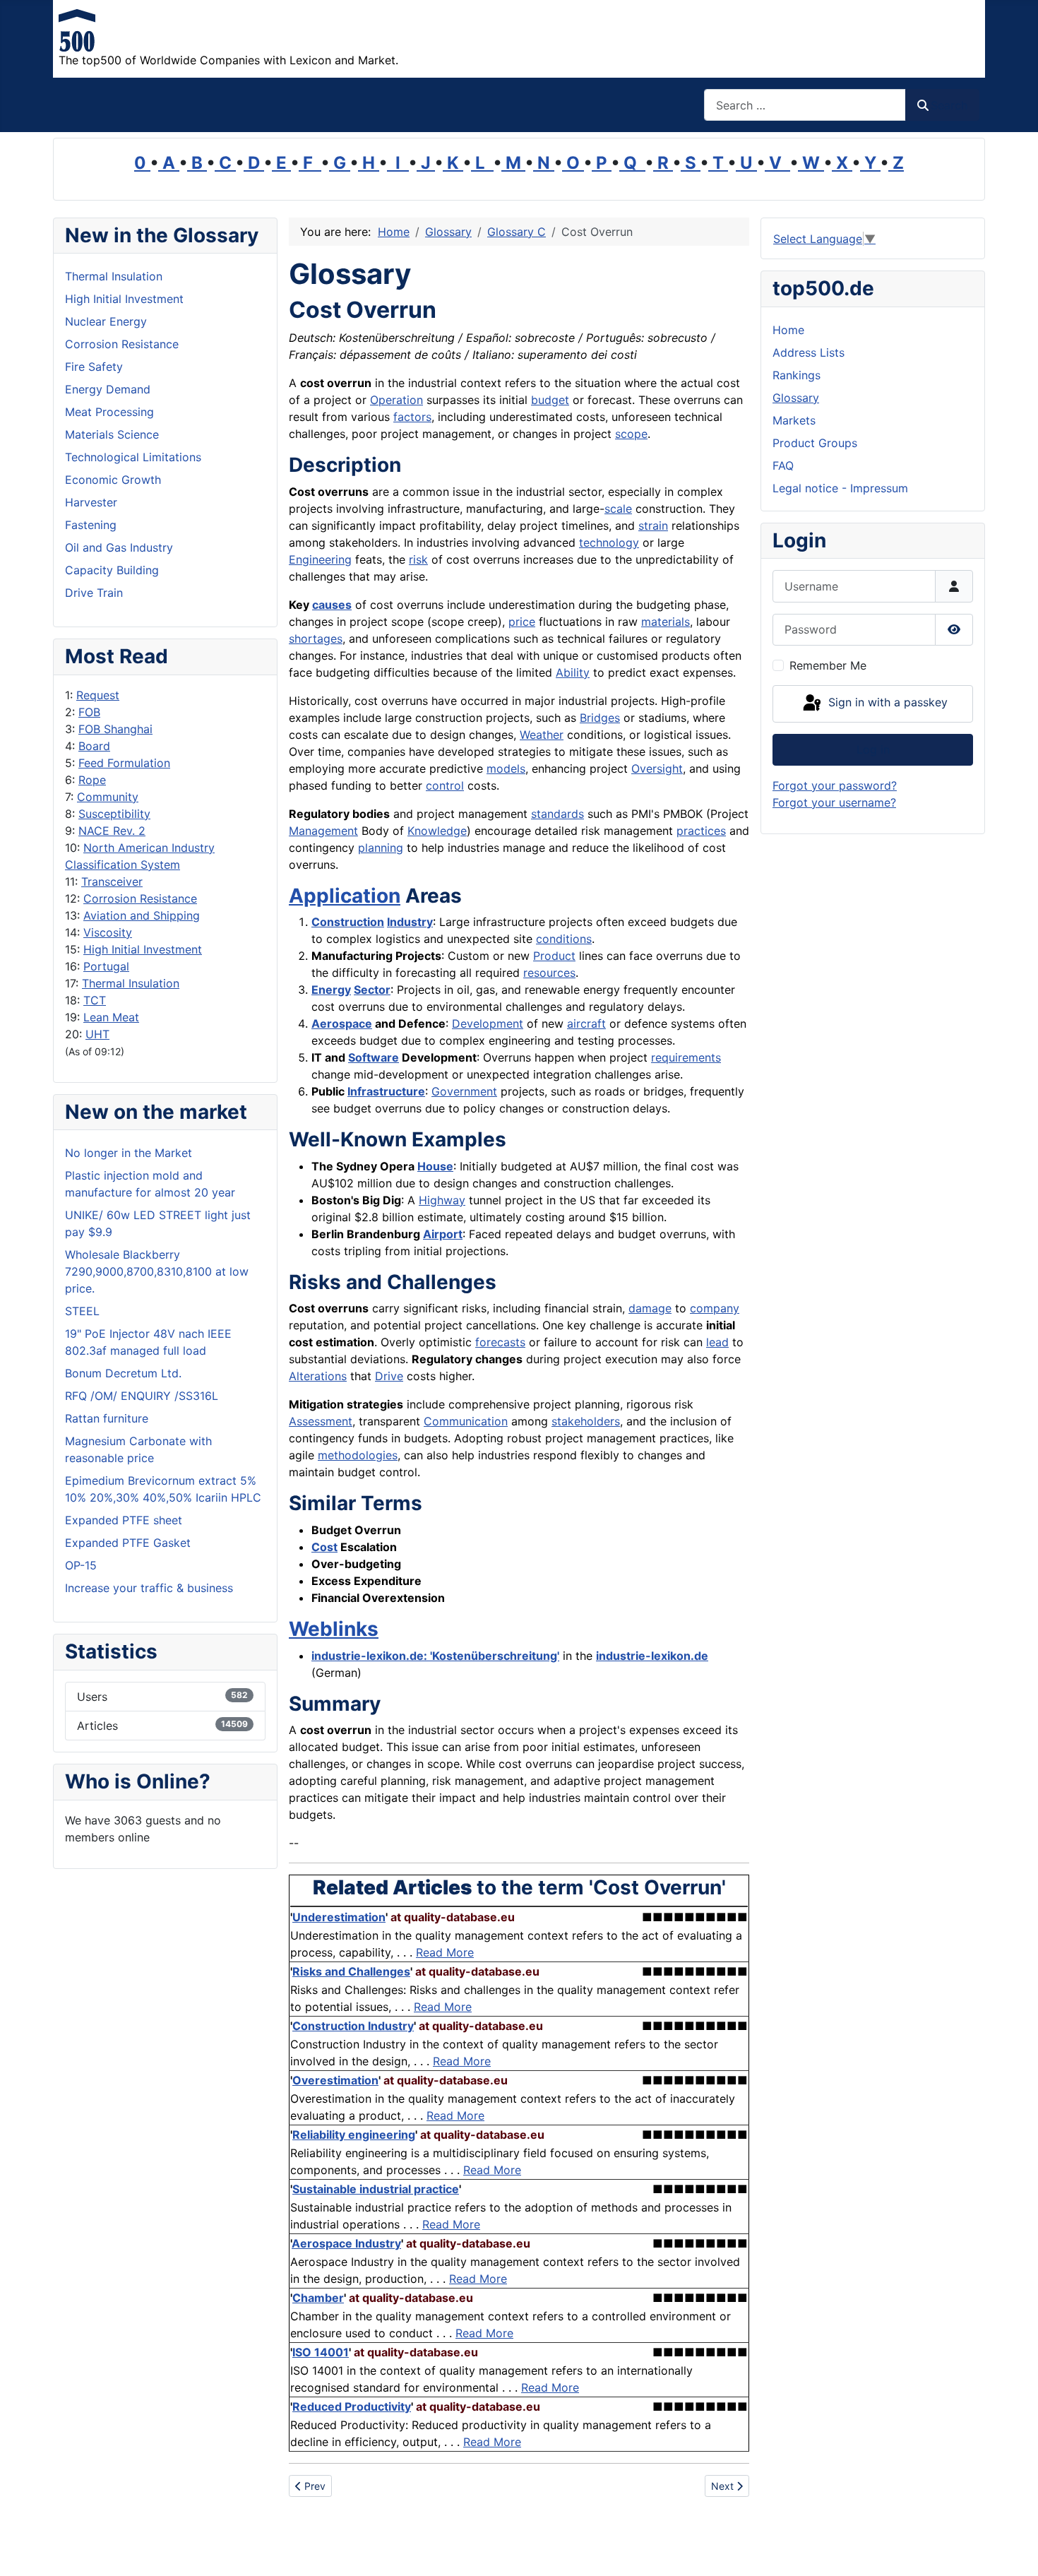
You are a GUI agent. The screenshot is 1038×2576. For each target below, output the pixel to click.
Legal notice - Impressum (840, 488)
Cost (324, 1547)
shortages (316, 639)
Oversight (657, 768)
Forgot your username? (834, 802)
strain (653, 526)
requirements (686, 1057)
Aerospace (342, 1023)
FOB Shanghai (115, 729)
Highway (442, 1200)
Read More (445, 1952)
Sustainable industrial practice (376, 2189)
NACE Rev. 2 (112, 831)
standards (557, 814)
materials (666, 622)
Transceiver (112, 882)
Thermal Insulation (131, 983)
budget (550, 400)
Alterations (318, 1376)
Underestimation (339, 1917)
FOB (89, 712)
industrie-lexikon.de (652, 1656)
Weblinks (334, 1629)
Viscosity (108, 932)
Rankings (797, 375)
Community (108, 797)
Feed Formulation (124, 763)
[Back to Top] (1013, 2550)
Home (788, 330)
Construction (348, 922)
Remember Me (828, 665)
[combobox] (805, 105)
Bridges (600, 718)
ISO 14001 (321, 2352)
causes (332, 605)
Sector (372, 990)
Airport (443, 1234)
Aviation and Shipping (142, 915)
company (715, 1308)
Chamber (318, 2298)
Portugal (106, 966)
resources (549, 973)
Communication (466, 1421)
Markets (794, 420)
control (445, 785)
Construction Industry (353, 2026)
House (435, 1166)
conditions (564, 939)
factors (412, 417)
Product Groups (815, 443)
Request (98, 695)
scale (618, 509)
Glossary (796, 398)
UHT (97, 1034)
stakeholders (586, 1421)
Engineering (320, 559)
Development (488, 1023)
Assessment (321, 1421)
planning (381, 848)
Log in (873, 749)
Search (949, 105)
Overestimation (335, 2080)
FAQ (783, 465)
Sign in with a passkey (886, 703)
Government (464, 1091)
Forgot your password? (835, 785)
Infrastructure (386, 1091)
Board (94, 746)
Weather (542, 735)
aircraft (586, 1023)
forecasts (500, 1342)
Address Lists (809, 352)
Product (554, 956)
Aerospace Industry (346, 2243)
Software (374, 1057)
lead (717, 1342)
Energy (331, 990)
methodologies (358, 1455)
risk (418, 559)
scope (631, 434)
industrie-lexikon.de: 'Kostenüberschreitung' (435, 1656)
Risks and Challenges (351, 1971)
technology (609, 542)
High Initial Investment (143, 949)
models (506, 768)
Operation (396, 400)
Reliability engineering (354, 2135)
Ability (573, 672)
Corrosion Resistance (140, 898)
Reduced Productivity (352, 2406)
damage (650, 1308)
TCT (95, 1000)
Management (323, 831)
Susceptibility (114, 814)
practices (701, 831)
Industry (410, 922)
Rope (92, 780)
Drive (389, 1376)
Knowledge (437, 831)
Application (345, 896)
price (522, 622)
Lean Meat (111, 1017)
